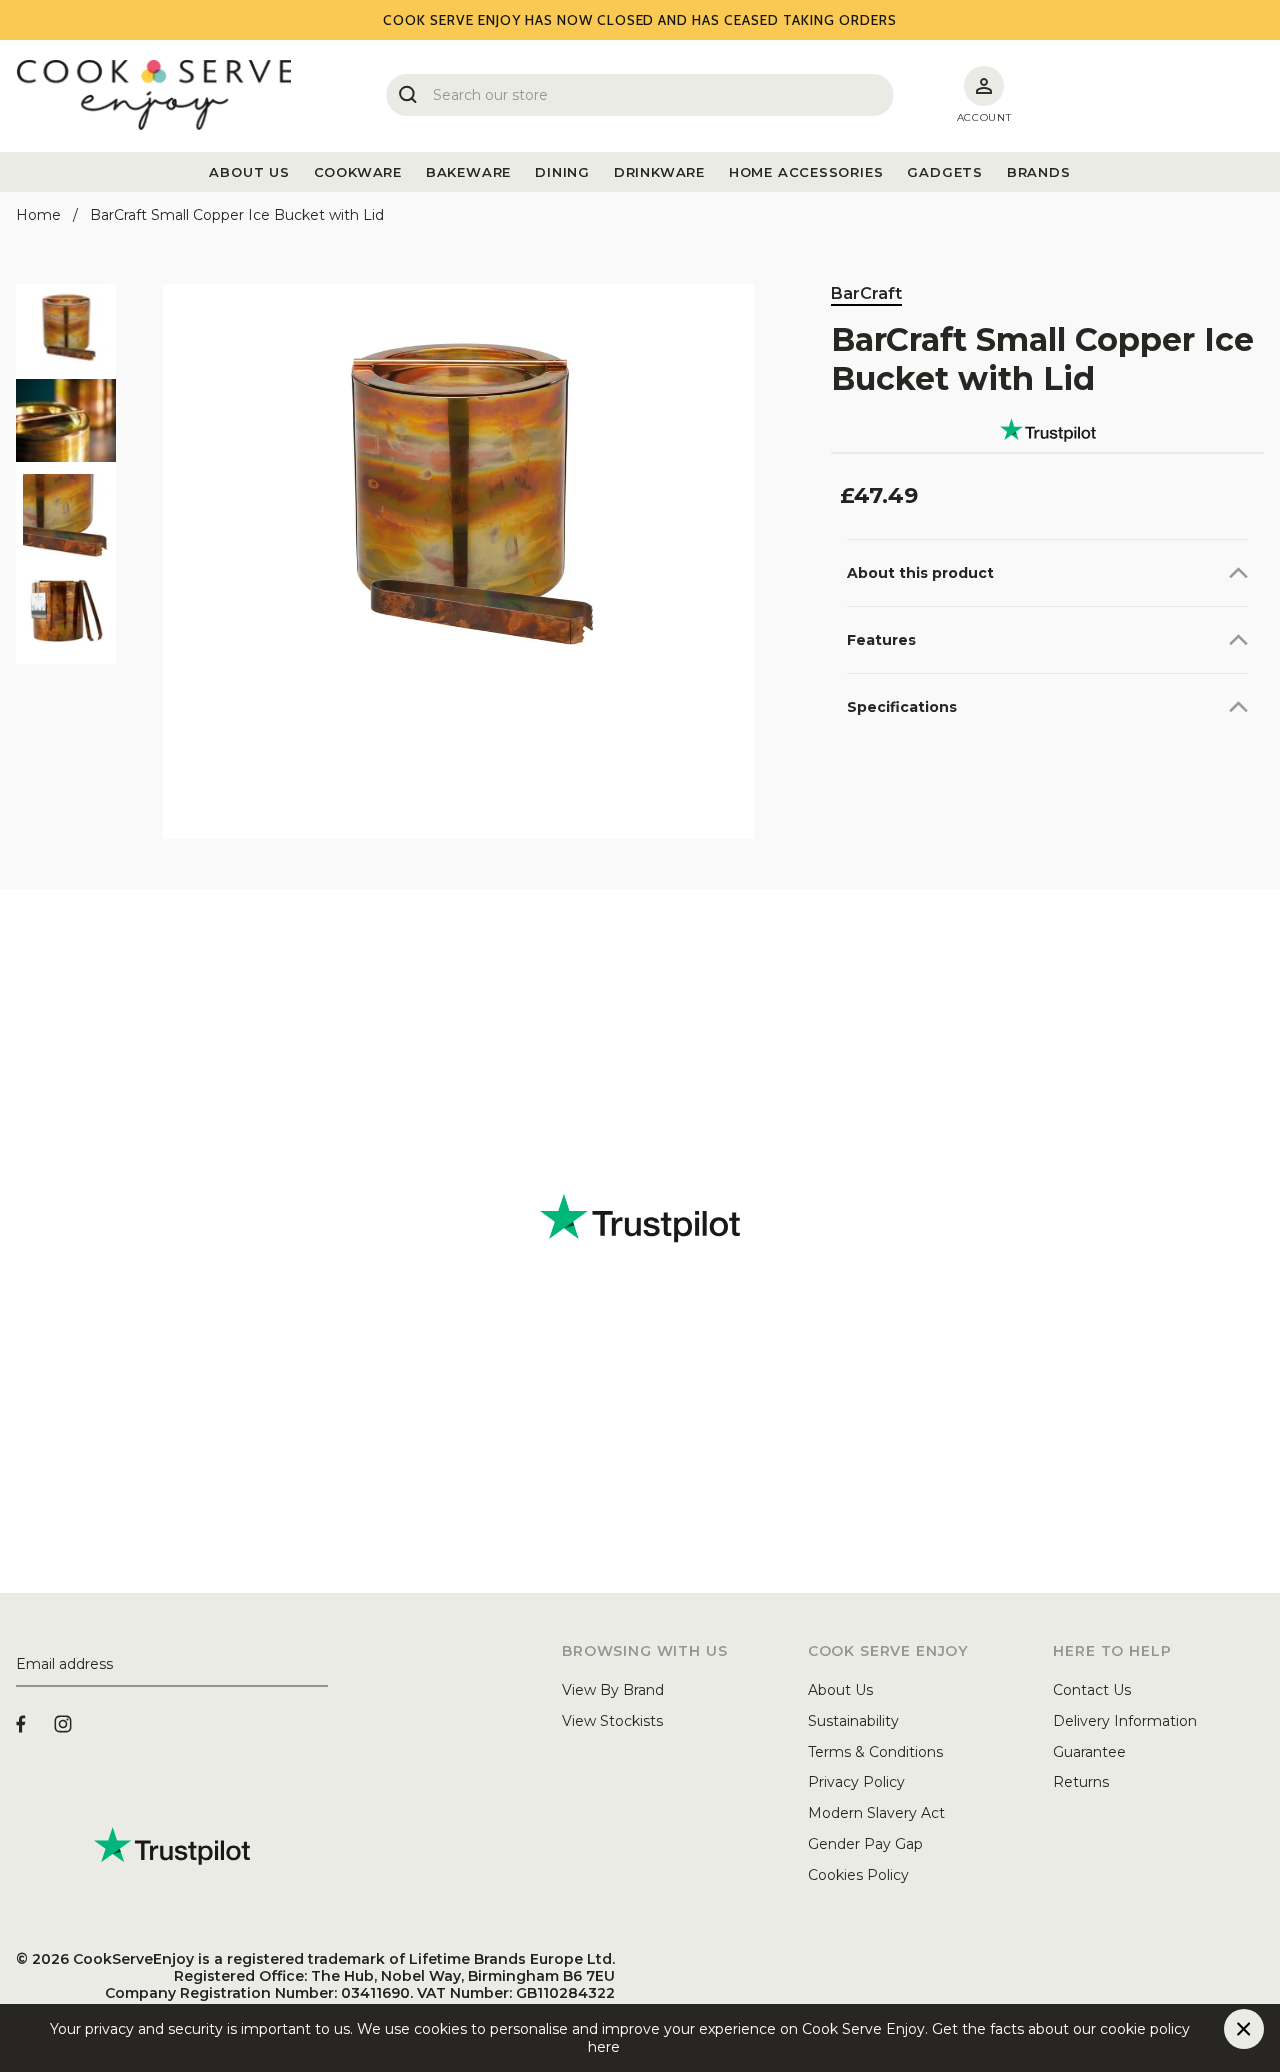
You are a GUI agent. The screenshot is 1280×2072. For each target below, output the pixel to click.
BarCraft (866, 293)
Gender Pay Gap (865, 1844)
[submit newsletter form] (320, 1665)
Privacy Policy (856, 1782)
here (636, 2047)
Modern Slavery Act (876, 1813)
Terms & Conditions (875, 1752)
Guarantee (1089, 1752)
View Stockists (612, 1721)
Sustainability (853, 1721)
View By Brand (613, 1690)
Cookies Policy (858, 1875)
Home (38, 215)
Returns (1081, 1782)
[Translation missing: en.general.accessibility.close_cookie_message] (1244, 2029)
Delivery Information (1125, 1721)
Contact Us (1092, 1690)
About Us (840, 1690)
